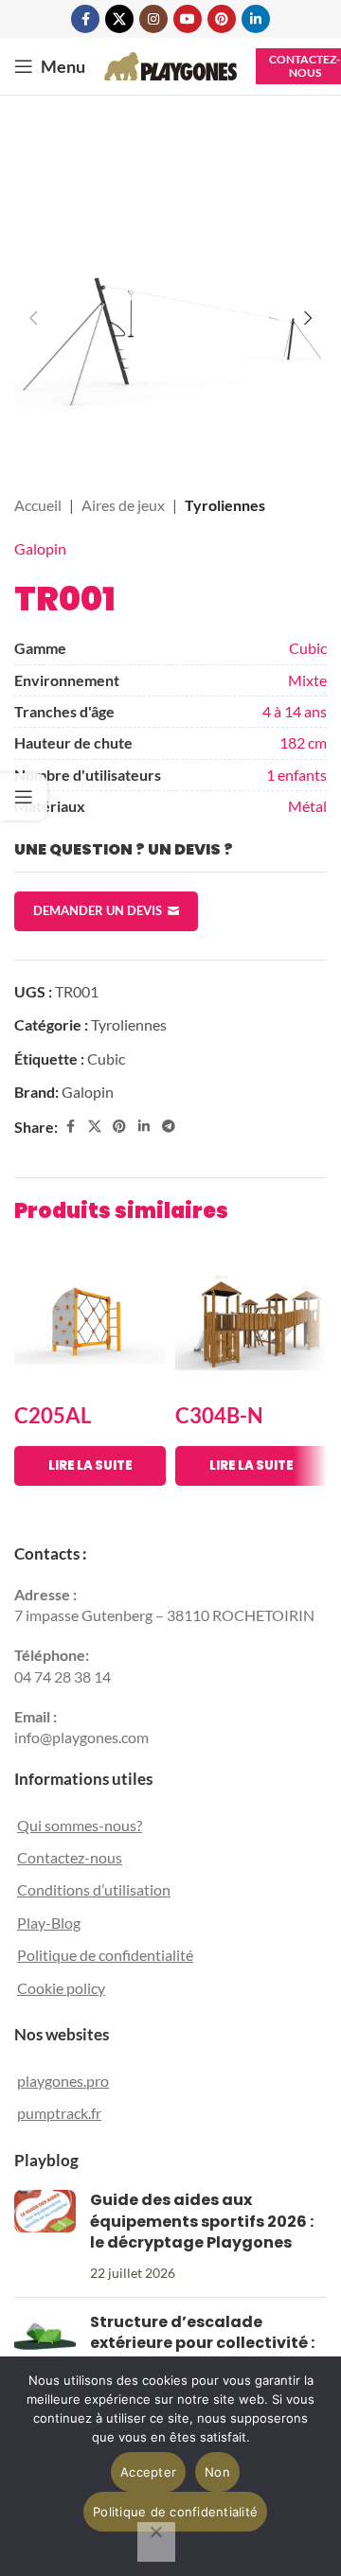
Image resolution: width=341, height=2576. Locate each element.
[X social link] (119, 19)
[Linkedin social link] (256, 19)
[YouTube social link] (188, 19)
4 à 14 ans (295, 711)
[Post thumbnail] (45, 2236)
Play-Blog (49, 1923)
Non (217, 2472)
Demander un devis (98, 910)
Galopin (40, 548)
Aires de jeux (123, 505)
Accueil (38, 505)
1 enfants (296, 775)
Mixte (307, 680)
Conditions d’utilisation (94, 1889)
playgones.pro (63, 2081)
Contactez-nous (70, 1857)
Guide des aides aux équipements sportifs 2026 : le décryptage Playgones (202, 2221)
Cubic (308, 648)
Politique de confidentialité (105, 1955)
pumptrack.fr (59, 2113)
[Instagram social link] (153, 19)
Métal (307, 806)
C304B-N (219, 1415)
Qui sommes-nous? (80, 1825)
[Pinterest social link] (222, 19)
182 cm (303, 742)
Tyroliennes (225, 505)
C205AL (53, 1415)
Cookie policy (61, 1988)
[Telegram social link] (169, 1127)
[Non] (156, 2542)
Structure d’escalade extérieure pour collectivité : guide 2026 (202, 2343)
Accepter (148, 2472)
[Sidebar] (24, 797)
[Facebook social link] (85, 19)
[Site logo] (170, 64)
